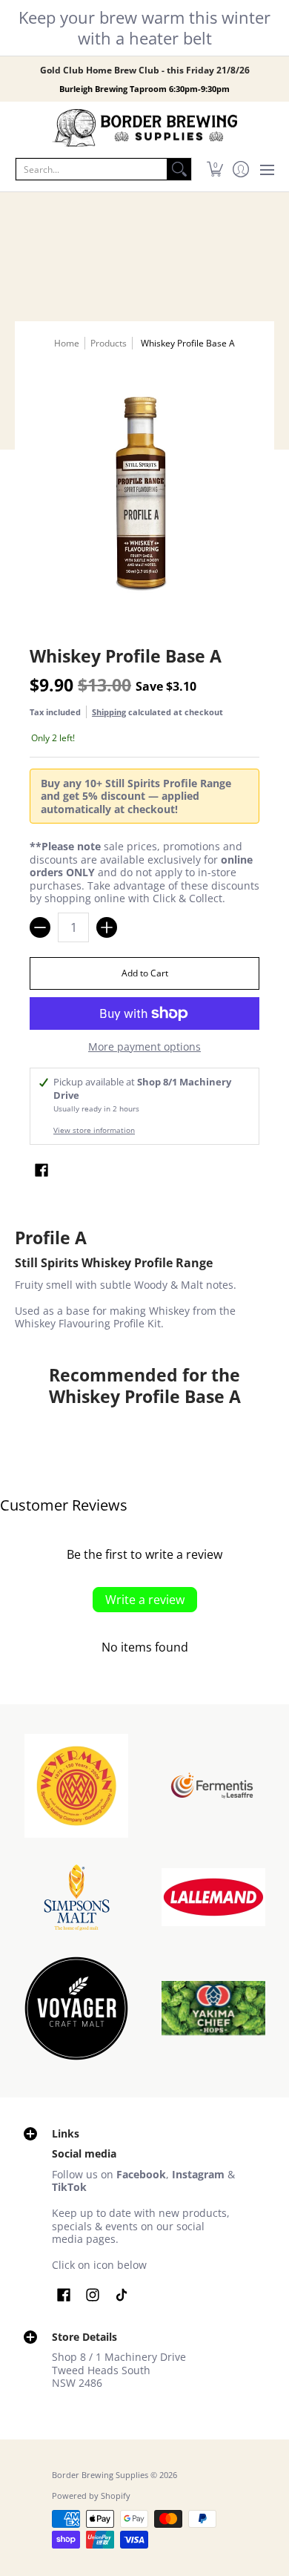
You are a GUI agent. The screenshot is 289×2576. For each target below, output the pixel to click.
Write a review (145, 1600)
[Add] (107, 927)
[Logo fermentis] (213, 1785)
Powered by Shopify (91, 2496)
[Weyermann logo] (76, 1786)
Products (109, 343)
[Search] (179, 169)
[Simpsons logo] (76, 1897)
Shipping (109, 712)
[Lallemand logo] (213, 1897)
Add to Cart (145, 973)
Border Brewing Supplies (100, 2475)
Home (67, 343)
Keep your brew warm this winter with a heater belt (144, 27)
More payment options (144, 1047)
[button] (215, 169)
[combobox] (92, 169)
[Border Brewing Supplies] (144, 128)
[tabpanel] (144, 1282)
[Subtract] (40, 927)
